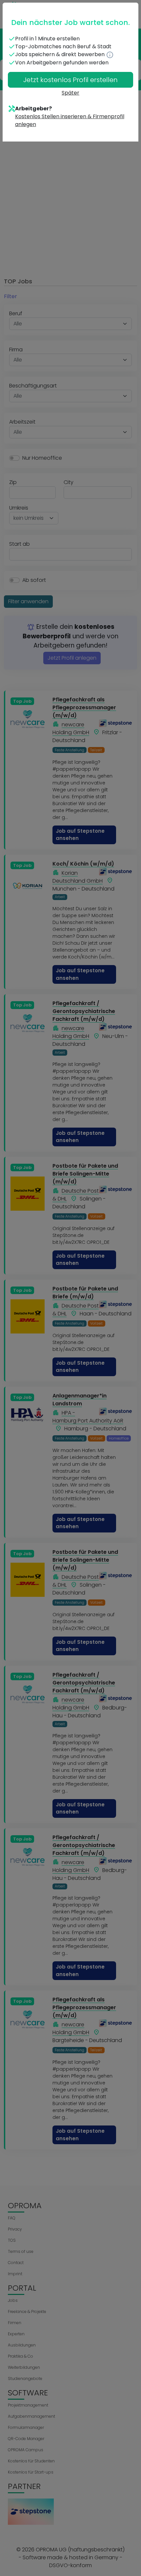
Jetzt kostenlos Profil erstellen (70, 80)
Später (70, 93)
